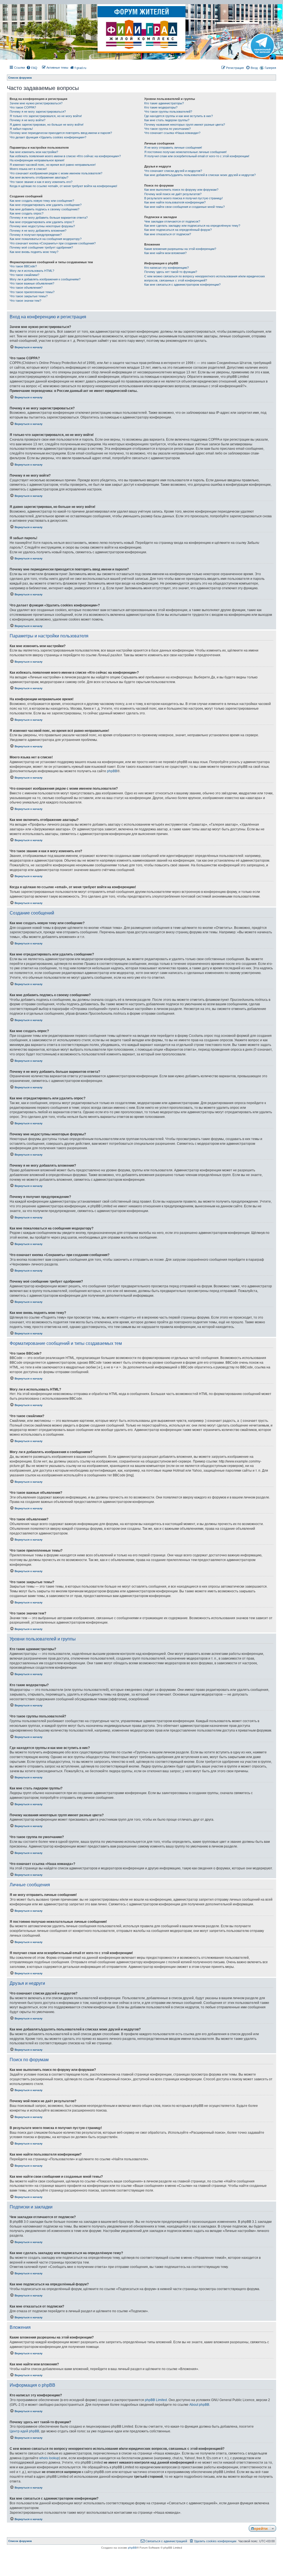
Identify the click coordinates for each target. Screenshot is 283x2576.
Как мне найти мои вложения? (165, 253)
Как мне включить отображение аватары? (39, 177)
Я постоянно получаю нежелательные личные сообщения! (185, 152)
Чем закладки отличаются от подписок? (172, 221)
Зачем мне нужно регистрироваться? (36, 103)
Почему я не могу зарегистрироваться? (38, 112)
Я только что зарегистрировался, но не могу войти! (46, 116)
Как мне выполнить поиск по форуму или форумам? (181, 190)
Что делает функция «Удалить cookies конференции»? (48, 137)
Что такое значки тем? (25, 301)
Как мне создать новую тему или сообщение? (42, 201)
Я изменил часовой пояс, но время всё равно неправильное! (53, 165)
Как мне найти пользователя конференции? (175, 202)
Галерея (270, 68)
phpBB (112, 771)
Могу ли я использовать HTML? (32, 271)
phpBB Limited (156, 2400)
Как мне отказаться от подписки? (168, 234)
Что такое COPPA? (23, 107)
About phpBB (199, 2405)
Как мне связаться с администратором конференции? (182, 285)
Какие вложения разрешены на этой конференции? (180, 249)
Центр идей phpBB (24, 2431)
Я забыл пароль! (21, 129)
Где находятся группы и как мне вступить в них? (179, 116)
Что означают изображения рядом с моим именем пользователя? (56, 173)
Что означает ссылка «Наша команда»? (172, 133)
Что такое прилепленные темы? (32, 292)
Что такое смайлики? (24, 275)
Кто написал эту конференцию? (167, 268)
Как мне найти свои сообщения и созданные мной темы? (184, 207)
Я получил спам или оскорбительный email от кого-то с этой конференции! (197, 156)
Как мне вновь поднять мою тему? (34, 252)
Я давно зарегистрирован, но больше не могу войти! (47, 125)
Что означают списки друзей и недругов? (173, 171)
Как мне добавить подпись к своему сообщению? (44, 209)
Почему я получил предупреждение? (36, 235)
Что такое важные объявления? (32, 283)
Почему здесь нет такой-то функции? (171, 272)
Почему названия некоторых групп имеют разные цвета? (185, 125)
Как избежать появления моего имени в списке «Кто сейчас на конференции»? (65, 156)
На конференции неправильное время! (37, 160)
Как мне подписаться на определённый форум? (178, 230)
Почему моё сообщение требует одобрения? (41, 247)
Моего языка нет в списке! (28, 169)
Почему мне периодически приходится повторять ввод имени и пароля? (61, 133)
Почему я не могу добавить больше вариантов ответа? (49, 218)
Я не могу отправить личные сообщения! (173, 148)
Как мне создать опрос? (27, 213)
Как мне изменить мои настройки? (34, 152)
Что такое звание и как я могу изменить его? (41, 182)
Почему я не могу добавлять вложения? (38, 231)
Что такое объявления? (26, 288)
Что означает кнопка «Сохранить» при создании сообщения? (53, 243)
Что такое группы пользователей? (168, 112)
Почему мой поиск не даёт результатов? (173, 194)
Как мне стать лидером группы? (167, 120)
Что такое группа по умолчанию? (167, 129)
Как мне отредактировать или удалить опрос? (42, 222)
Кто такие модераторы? (161, 107)
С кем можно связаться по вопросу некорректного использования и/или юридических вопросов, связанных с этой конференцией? (205, 278)
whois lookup (49, 2458)
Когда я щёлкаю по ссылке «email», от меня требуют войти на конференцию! (63, 186)
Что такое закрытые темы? (29, 296)
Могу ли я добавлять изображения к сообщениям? (45, 279)
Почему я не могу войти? (27, 120)
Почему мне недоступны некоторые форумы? (42, 226)
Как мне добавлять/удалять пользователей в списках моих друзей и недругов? (200, 175)
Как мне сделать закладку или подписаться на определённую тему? (192, 226)
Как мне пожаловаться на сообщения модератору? (46, 239)
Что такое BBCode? (23, 266)
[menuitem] (32, 68)
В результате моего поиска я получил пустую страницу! (184, 198)
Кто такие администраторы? (164, 103)
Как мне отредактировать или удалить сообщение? (46, 205)
